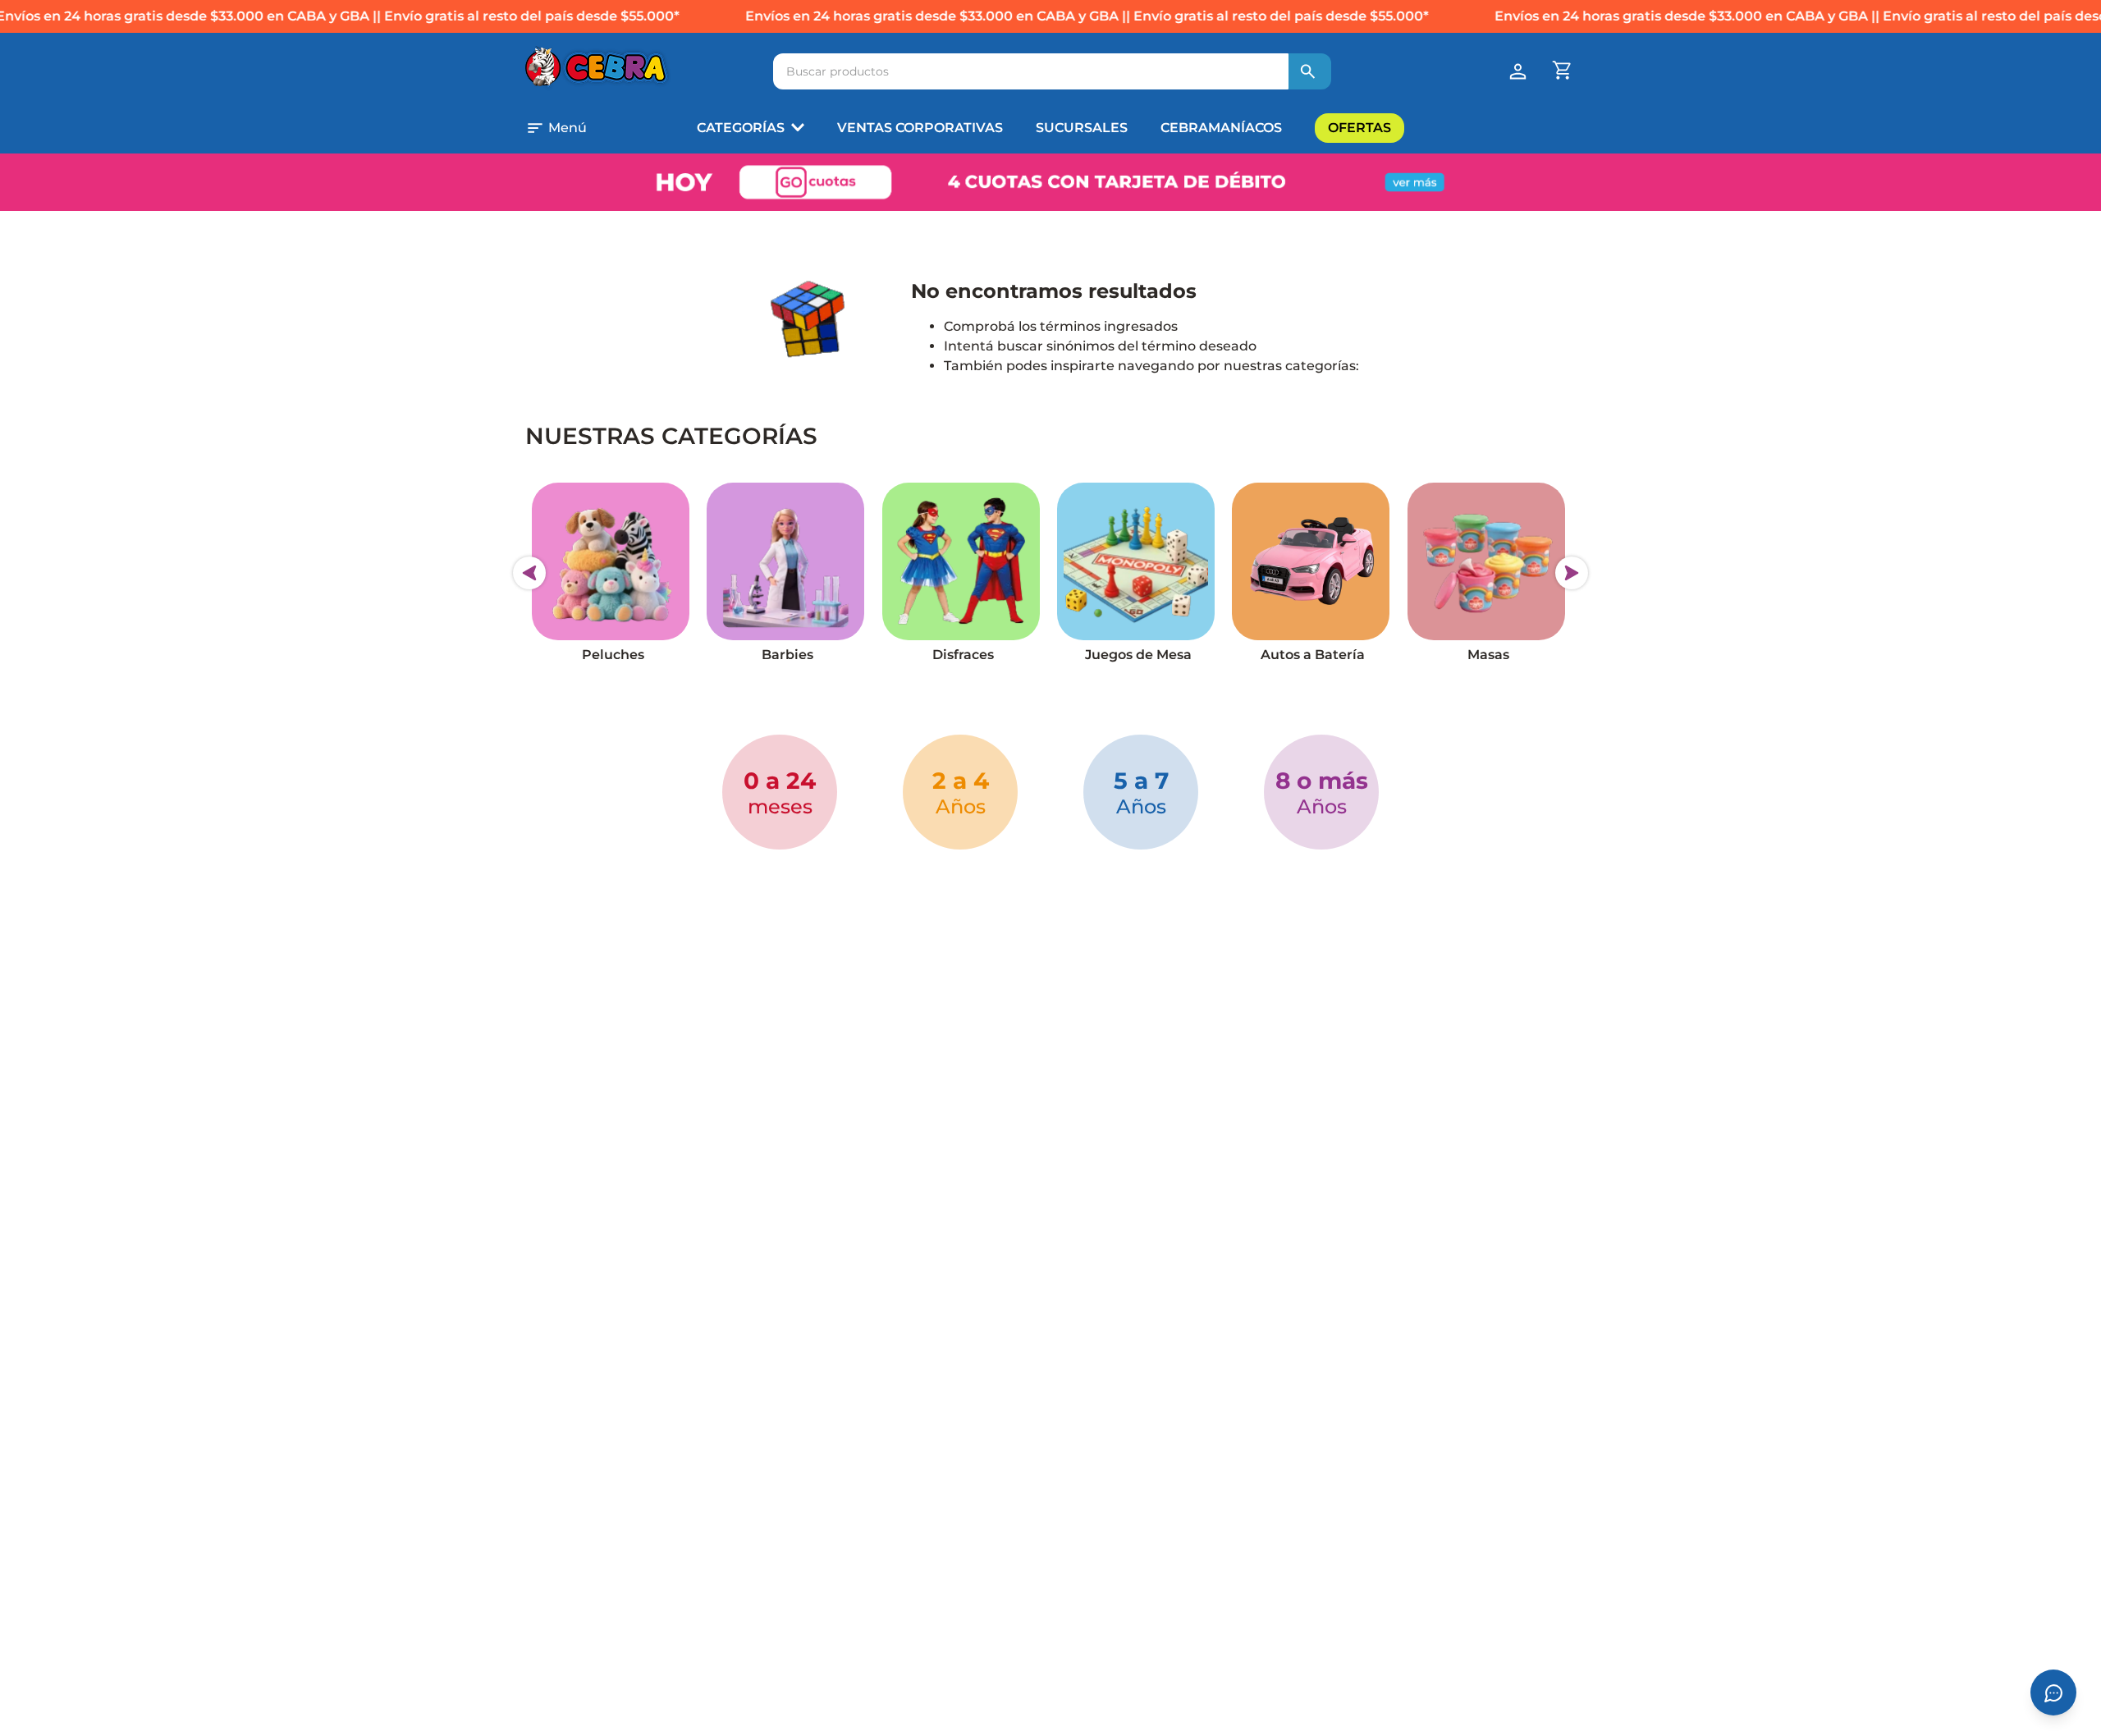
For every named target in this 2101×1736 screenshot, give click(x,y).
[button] (578, 128)
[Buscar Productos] (1308, 71)
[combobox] (1052, 71)
